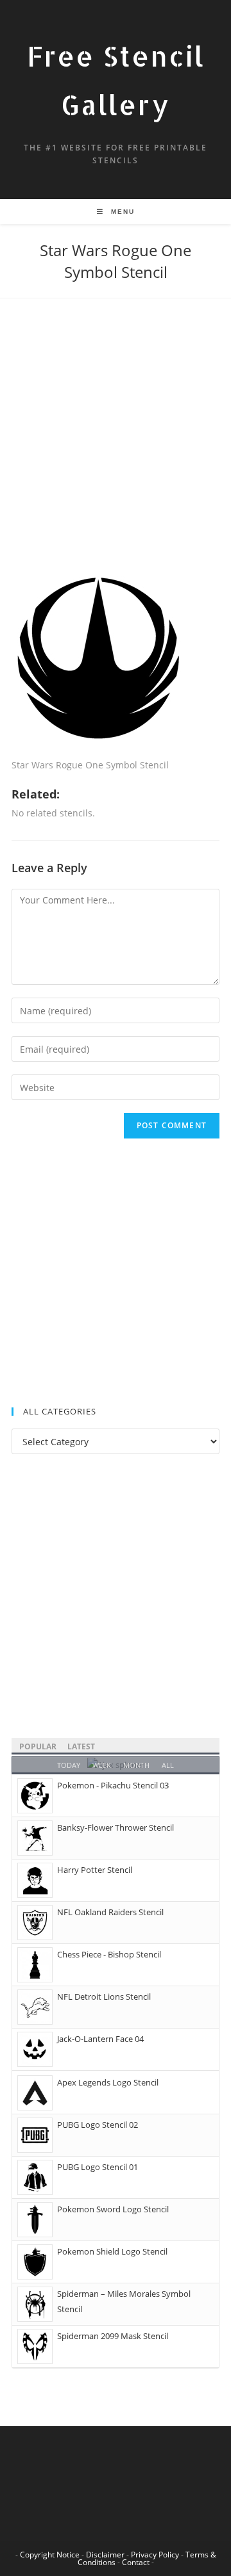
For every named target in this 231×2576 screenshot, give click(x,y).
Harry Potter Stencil (95, 1870)
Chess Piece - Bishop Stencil (109, 1954)
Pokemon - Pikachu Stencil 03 (113, 1785)
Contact (136, 2562)
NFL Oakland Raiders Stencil (110, 1912)
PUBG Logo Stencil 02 (98, 2125)
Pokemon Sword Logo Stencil (113, 2209)
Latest (81, 1746)
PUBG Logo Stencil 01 (98, 2167)
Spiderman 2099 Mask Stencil (113, 2336)
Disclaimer (105, 2555)
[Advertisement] (116, 451)
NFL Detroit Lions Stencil (104, 1997)
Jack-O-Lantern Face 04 (100, 2039)
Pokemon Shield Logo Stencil (112, 2251)
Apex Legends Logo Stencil (108, 2082)
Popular (38, 1746)
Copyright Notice (50, 2555)
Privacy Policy (155, 2555)
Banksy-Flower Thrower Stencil (116, 1827)
